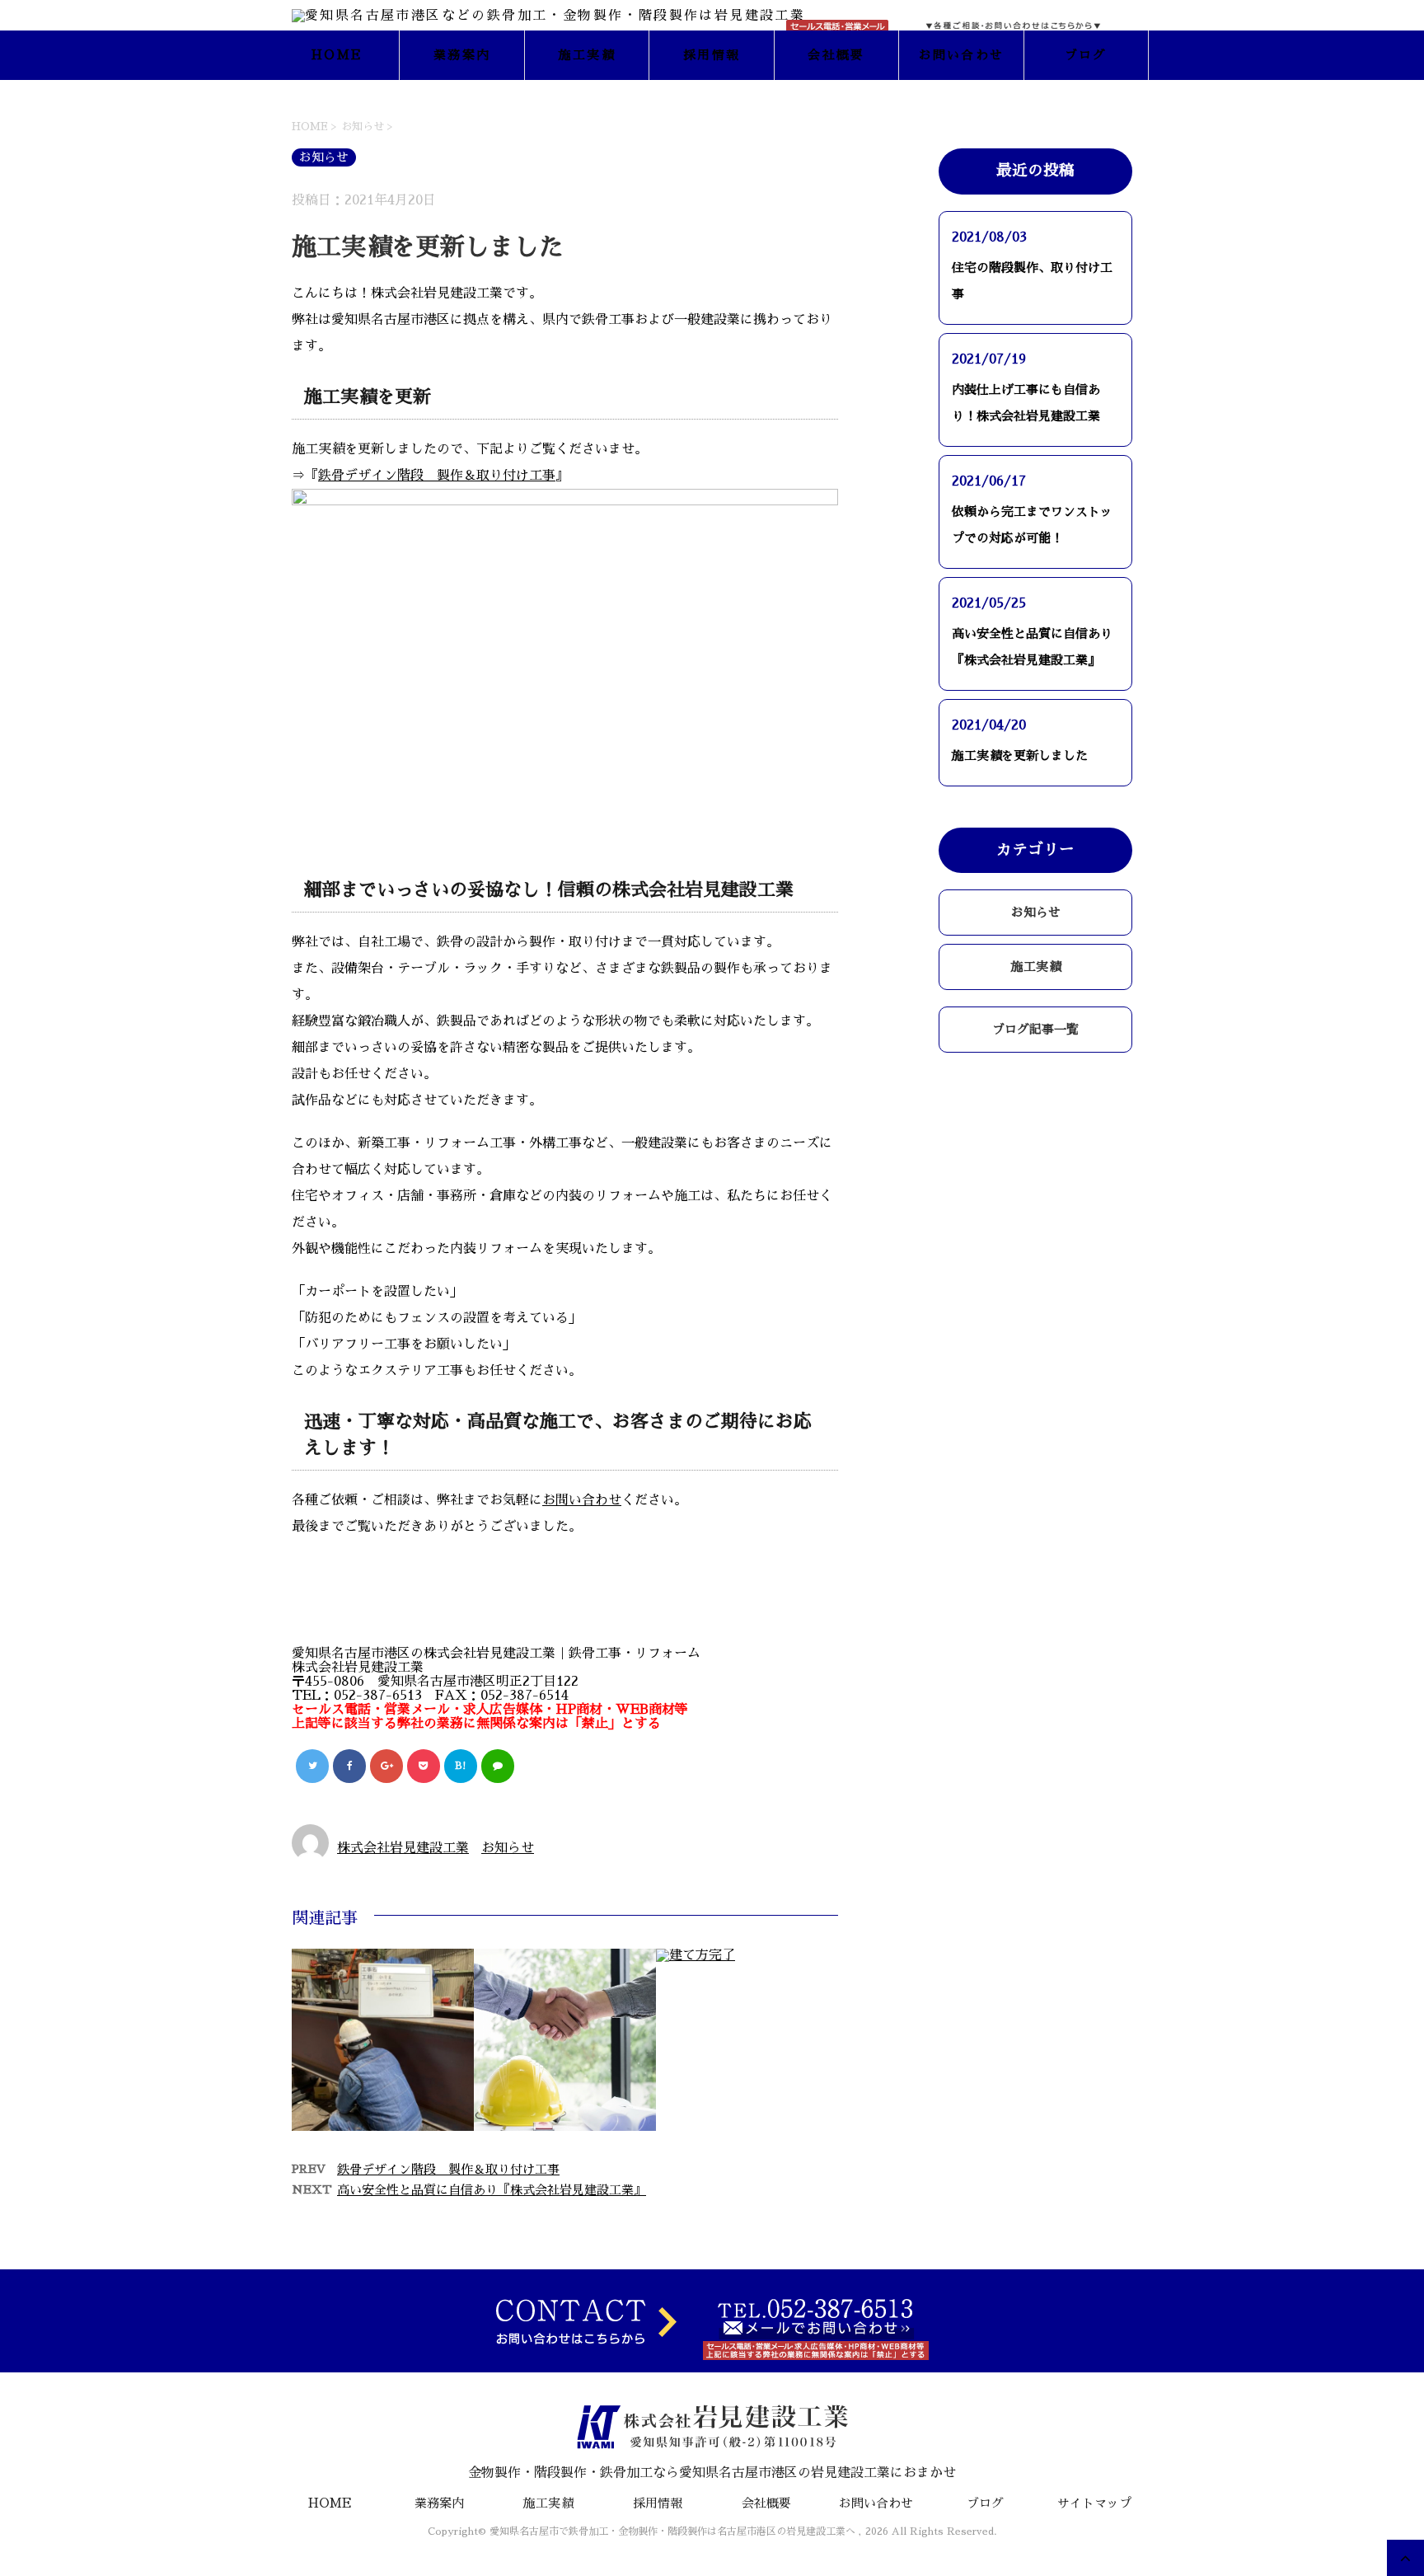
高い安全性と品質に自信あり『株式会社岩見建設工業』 (492, 2190)
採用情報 (712, 55)
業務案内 (462, 55)
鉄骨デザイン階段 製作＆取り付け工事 (437, 476)
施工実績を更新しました (1020, 755)
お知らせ (508, 1848)
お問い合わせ (962, 55)
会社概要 (836, 55)
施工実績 (587, 55)
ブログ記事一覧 (1035, 1029)
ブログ (1086, 55)
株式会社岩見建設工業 (403, 1848)
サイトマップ (1094, 2503)
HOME (337, 55)
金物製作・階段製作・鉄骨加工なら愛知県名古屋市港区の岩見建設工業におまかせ (712, 2473)
